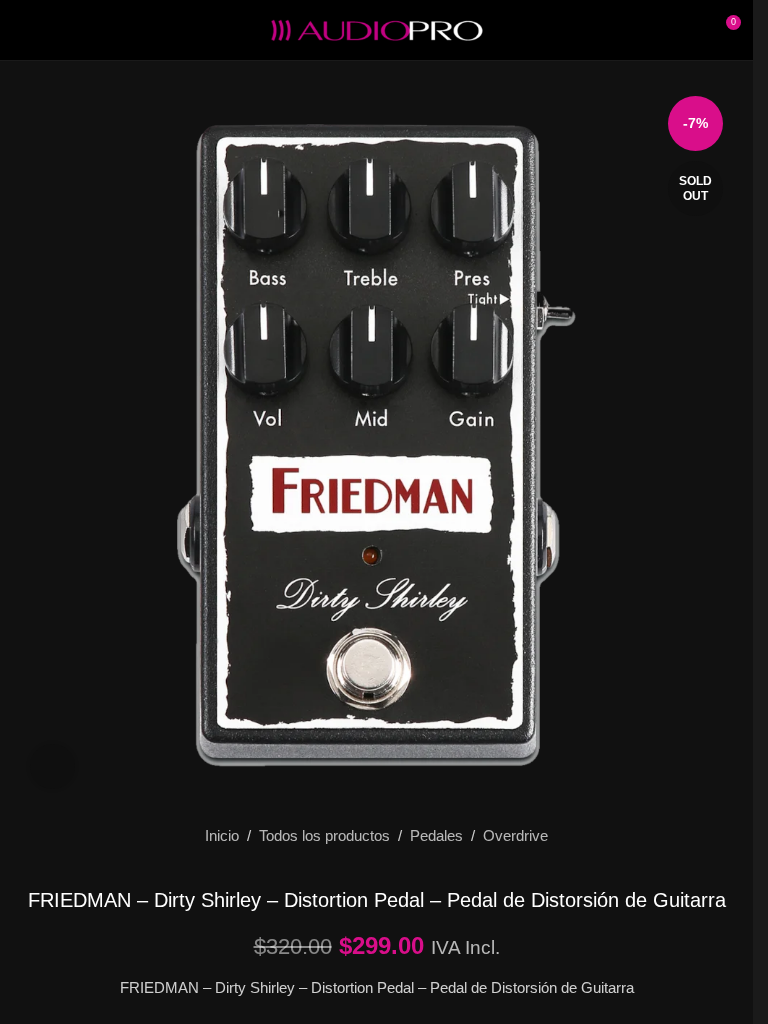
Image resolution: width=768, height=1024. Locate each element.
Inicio (222, 835)
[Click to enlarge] (52, 766)
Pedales (436, 835)
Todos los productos (324, 835)
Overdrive (515, 835)
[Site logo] (377, 28)
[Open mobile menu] (23, 30)
